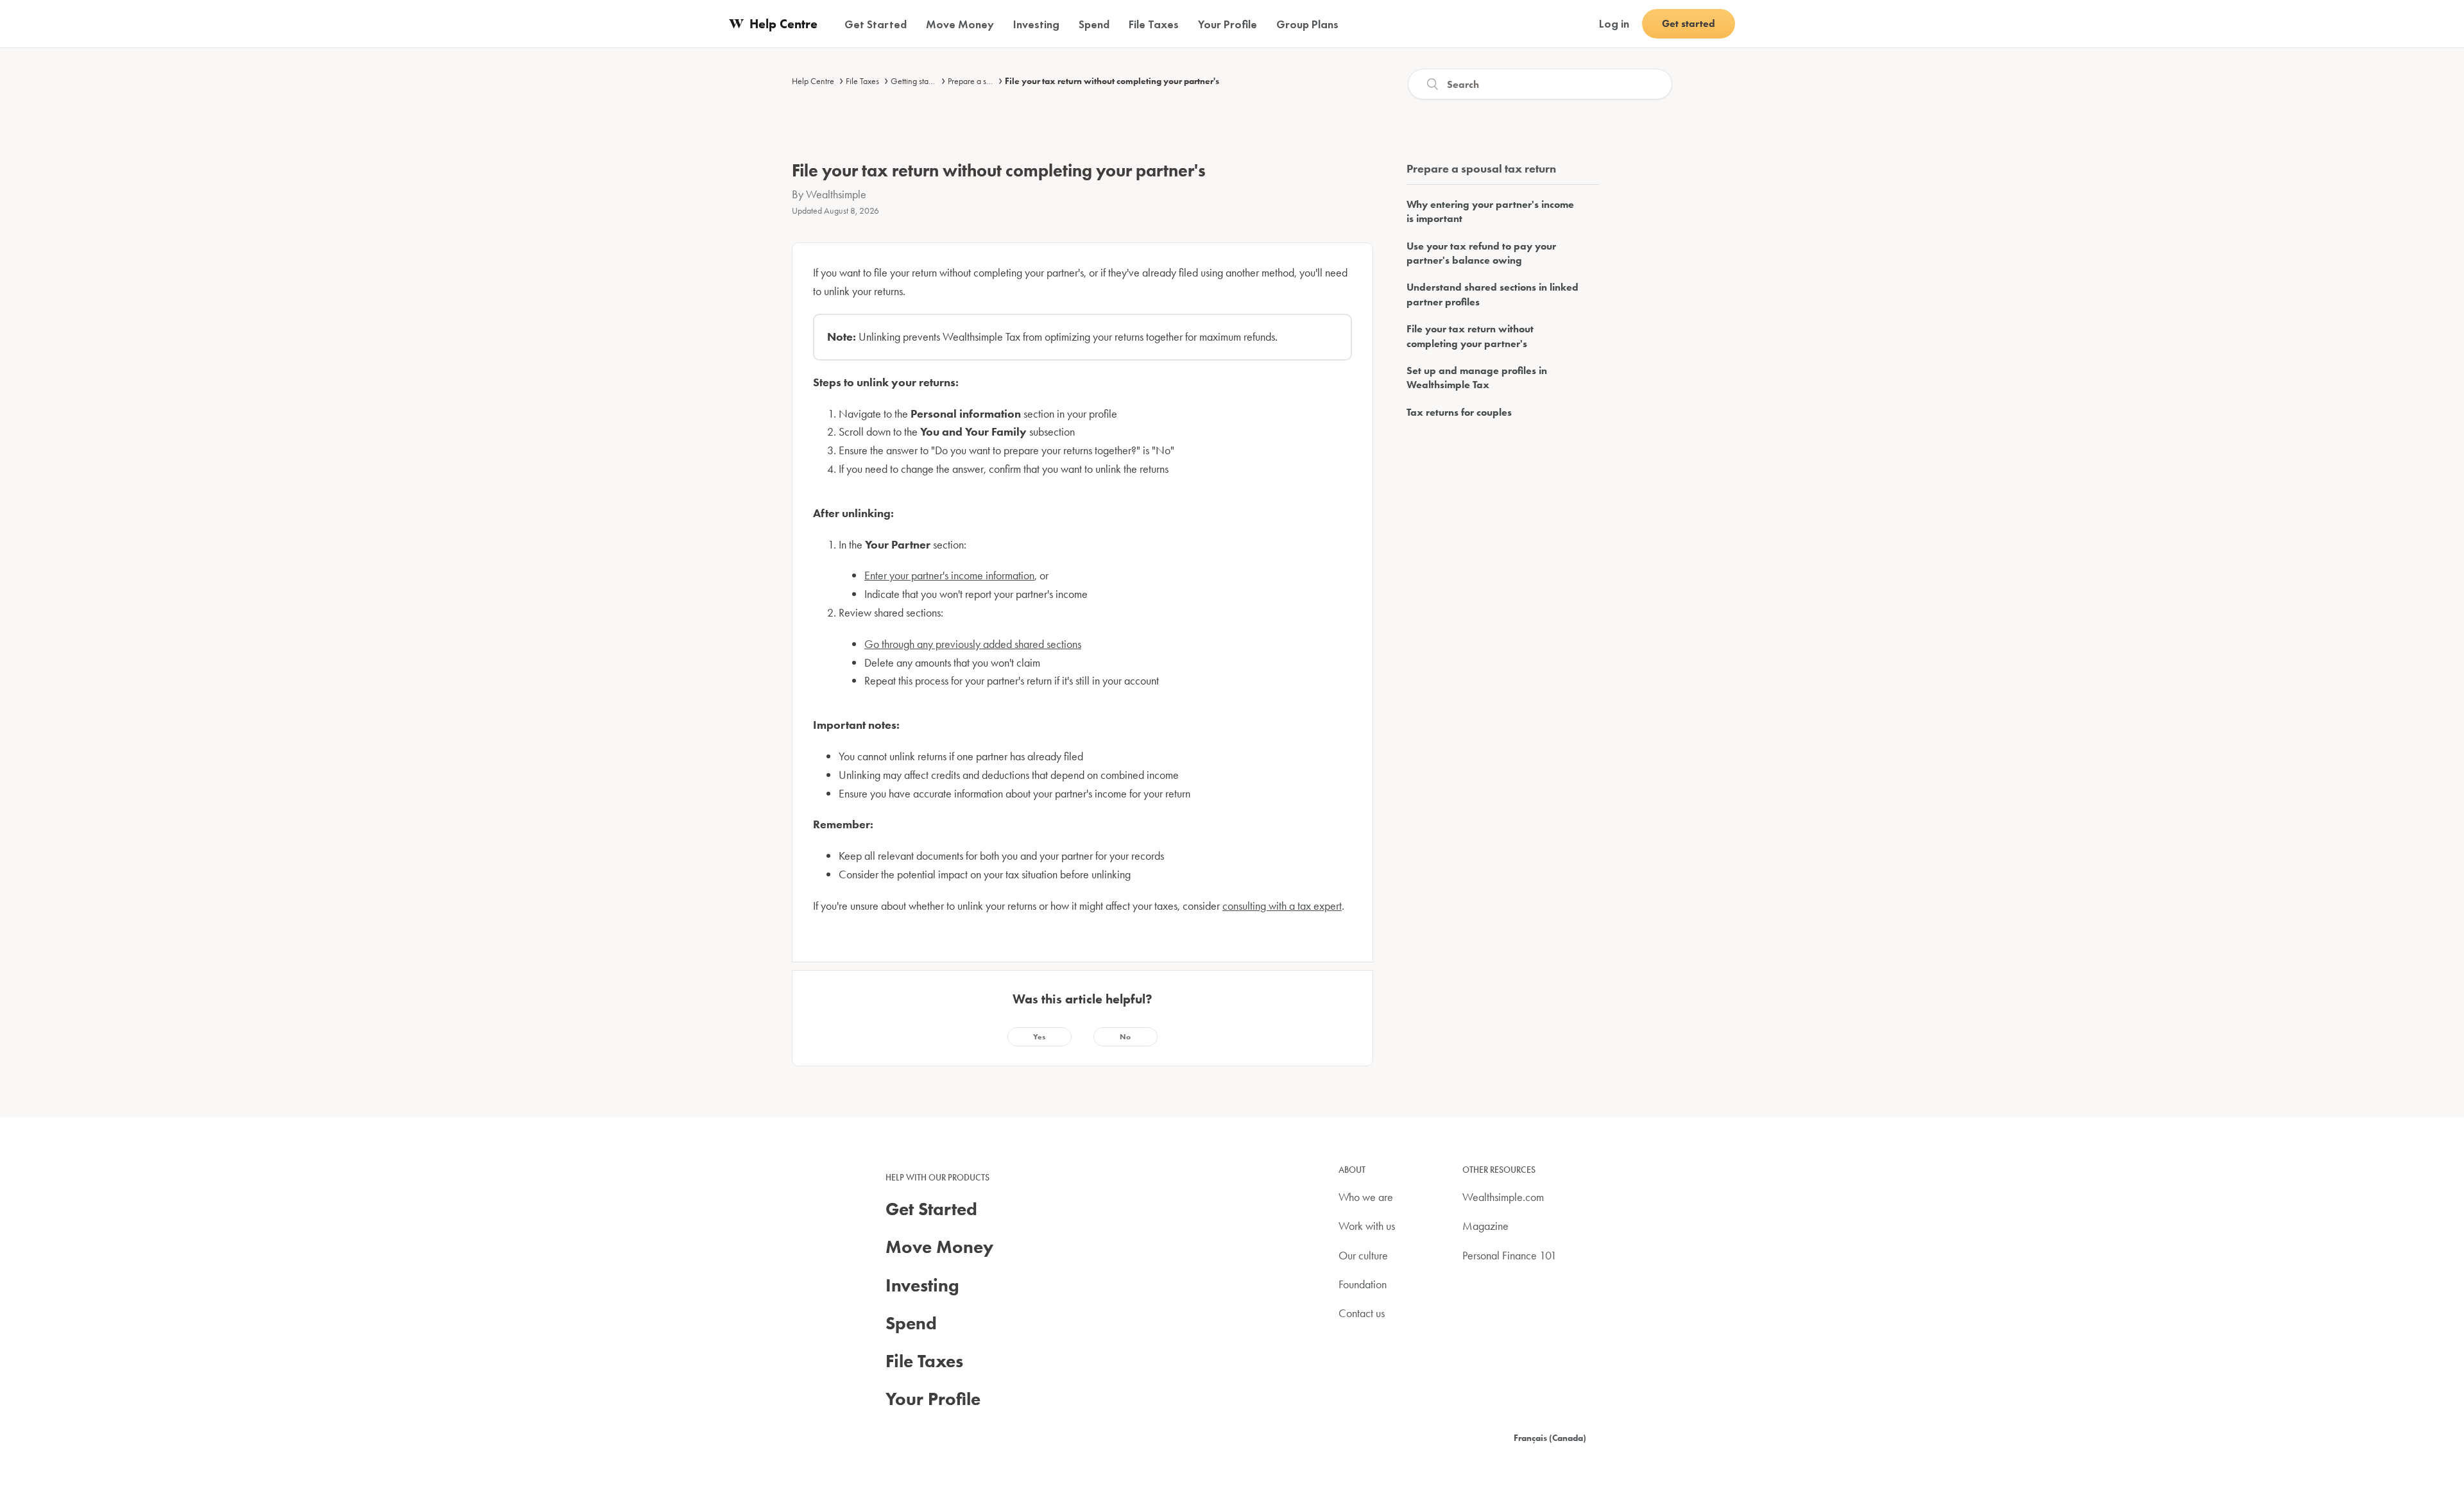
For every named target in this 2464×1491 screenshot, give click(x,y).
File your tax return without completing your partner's (1112, 81)
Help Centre (813, 81)
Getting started (916, 81)
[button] (1039, 1037)
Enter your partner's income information (949, 575)
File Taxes (862, 81)
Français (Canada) (1550, 1438)
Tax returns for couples (1459, 412)
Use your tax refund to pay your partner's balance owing (1481, 253)
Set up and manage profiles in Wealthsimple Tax (1477, 378)
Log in (1614, 23)
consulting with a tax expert (1282, 906)
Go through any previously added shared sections (973, 644)
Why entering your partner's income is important (1490, 211)
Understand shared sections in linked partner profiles (1493, 294)
